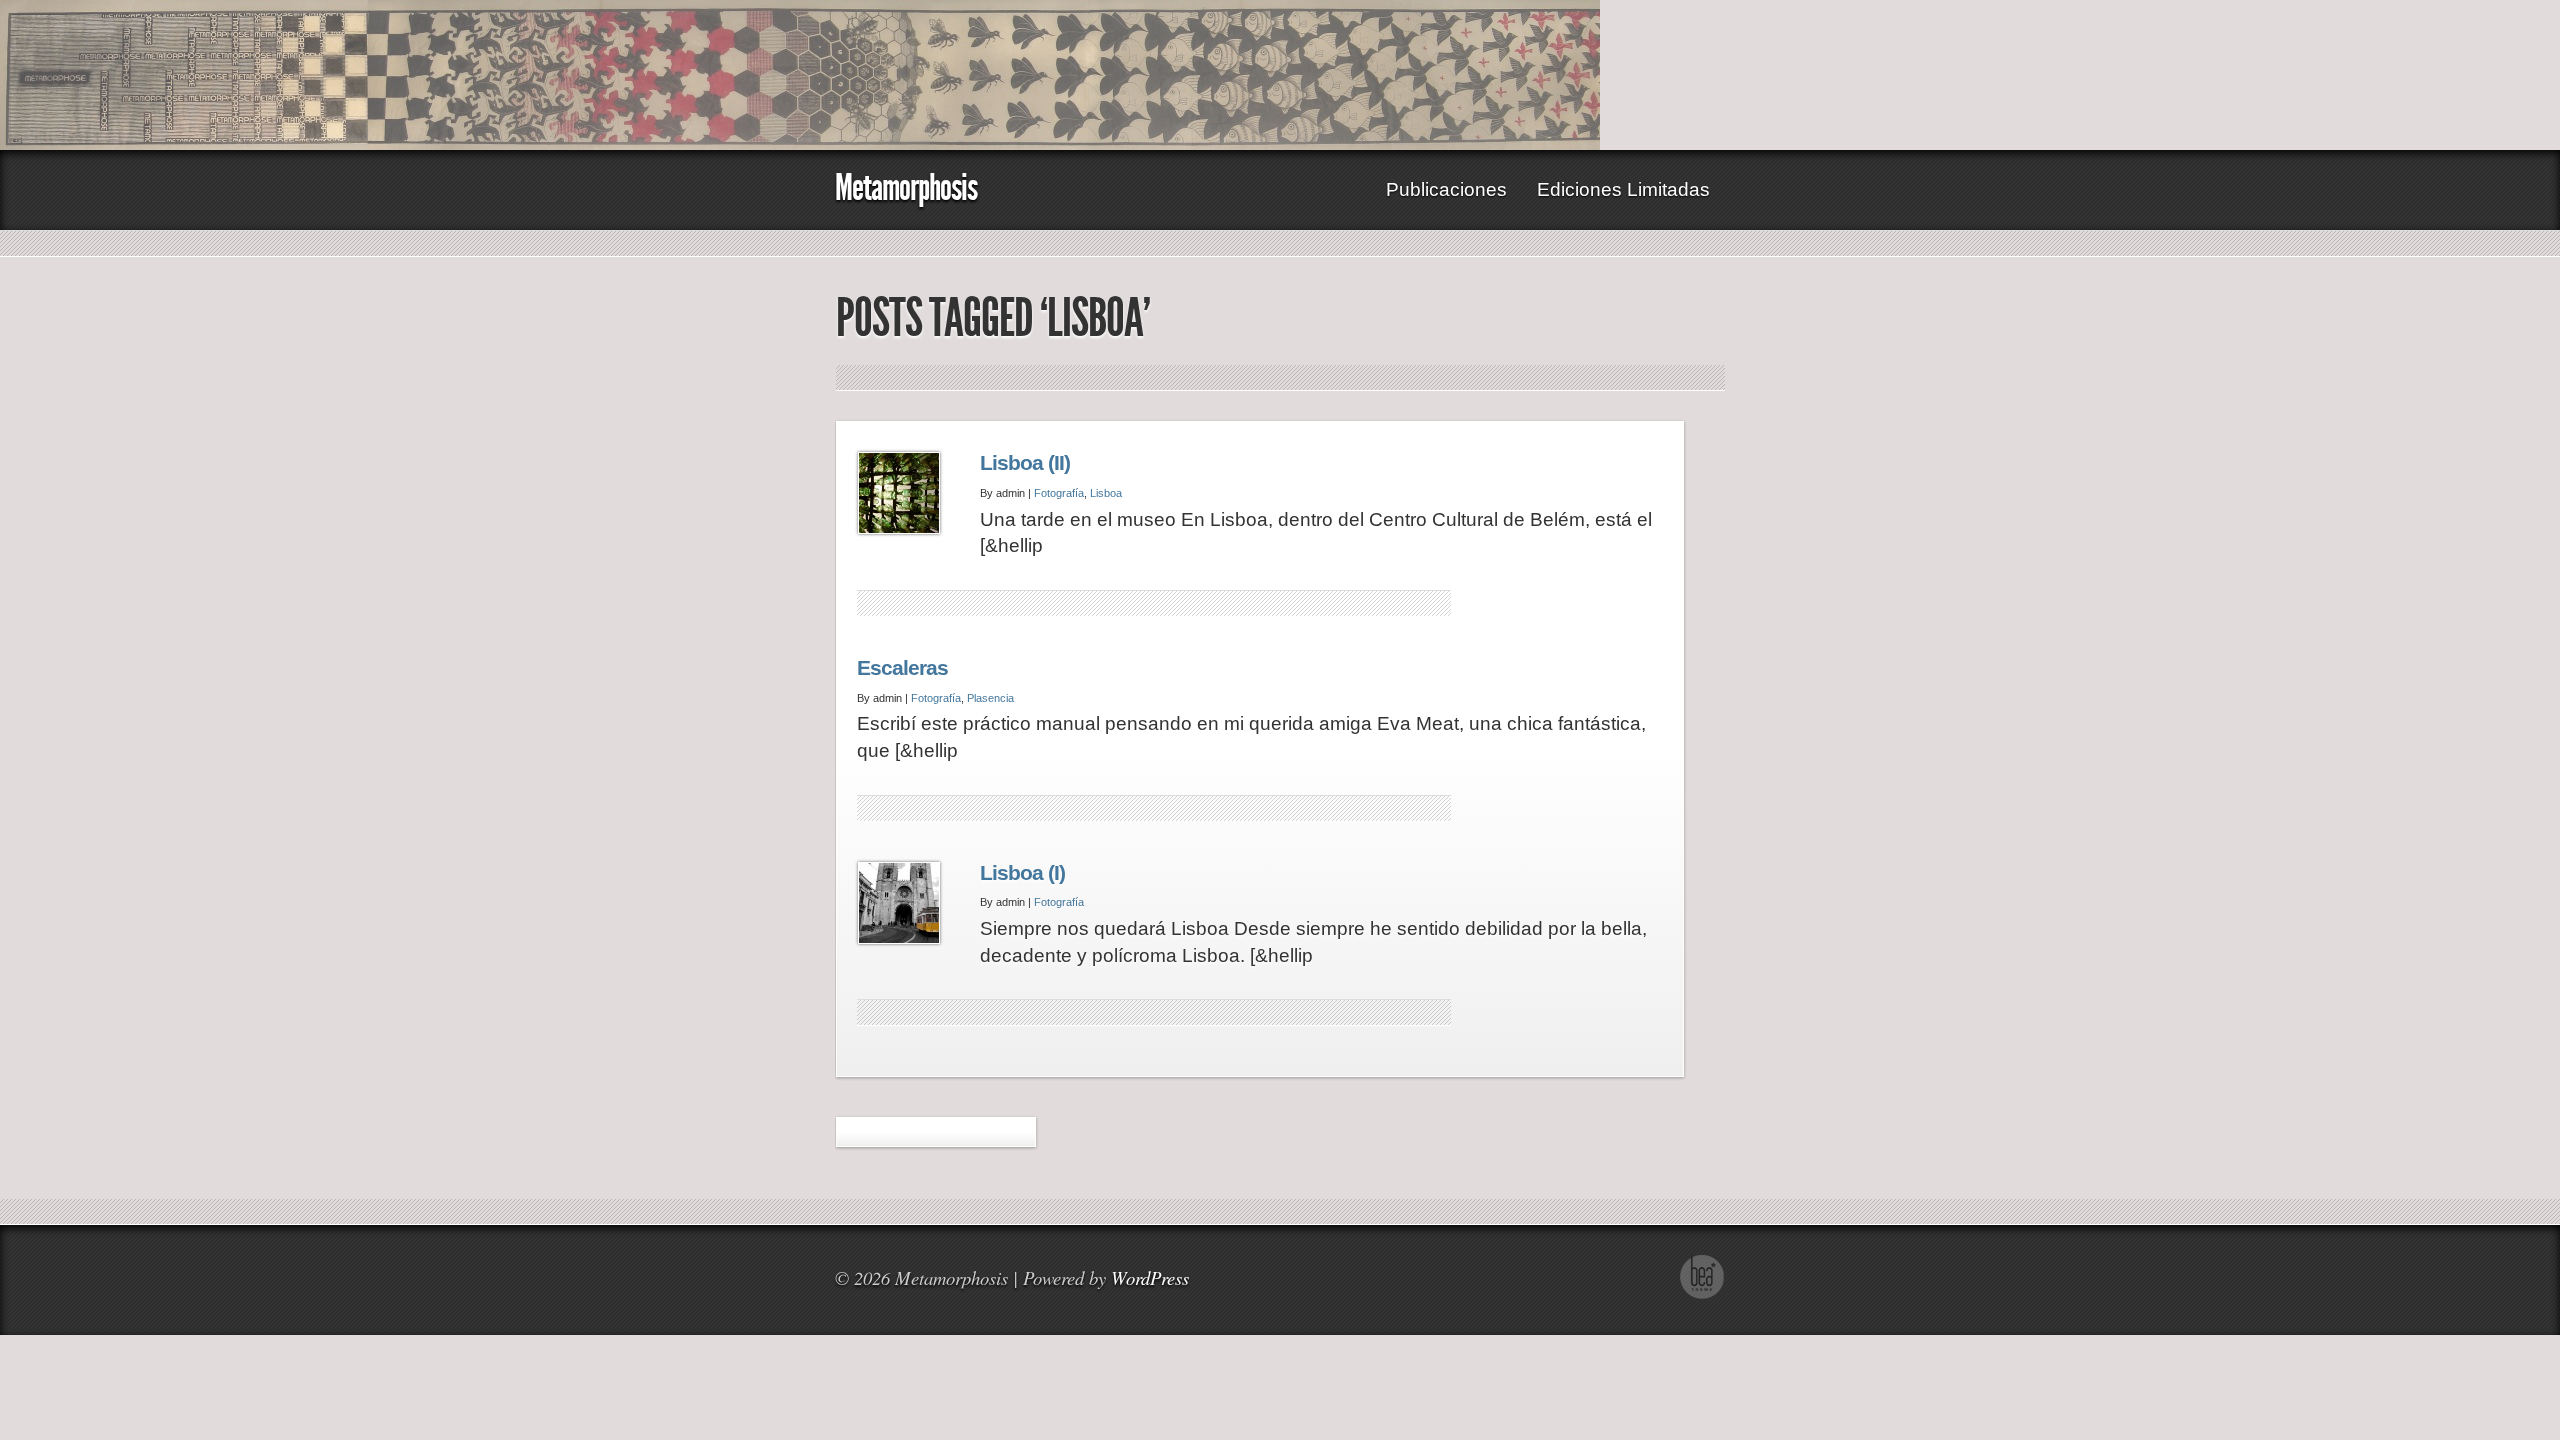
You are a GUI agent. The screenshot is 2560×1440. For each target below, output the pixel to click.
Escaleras (902, 668)
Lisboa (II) (1025, 463)
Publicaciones (1446, 189)
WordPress (1150, 1277)
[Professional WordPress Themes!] (1702, 1293)
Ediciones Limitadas (1623, 189)
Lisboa (1106, 493)
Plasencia (990, 698)
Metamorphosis (906, 187)
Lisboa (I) (1022, 873)
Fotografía (1059, 493)
